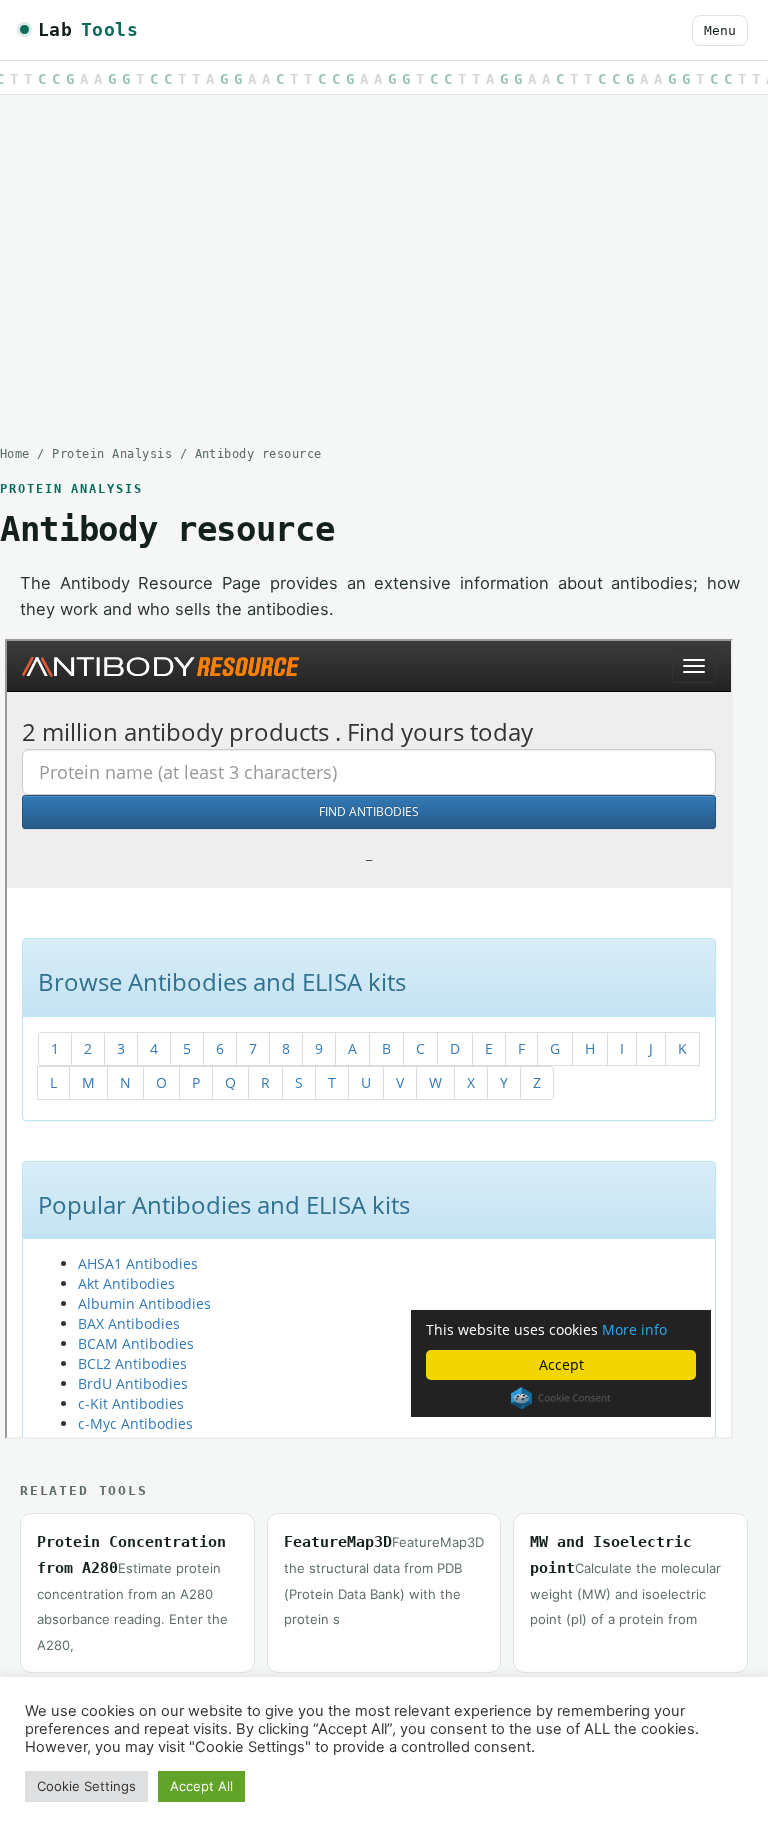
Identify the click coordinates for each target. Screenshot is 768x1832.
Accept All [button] (201, 1786)
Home (15, 454)
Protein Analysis (112, 454)
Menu (720, 30)
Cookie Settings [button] (86, 1786)
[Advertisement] (384, 255)
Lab (88, 29)
